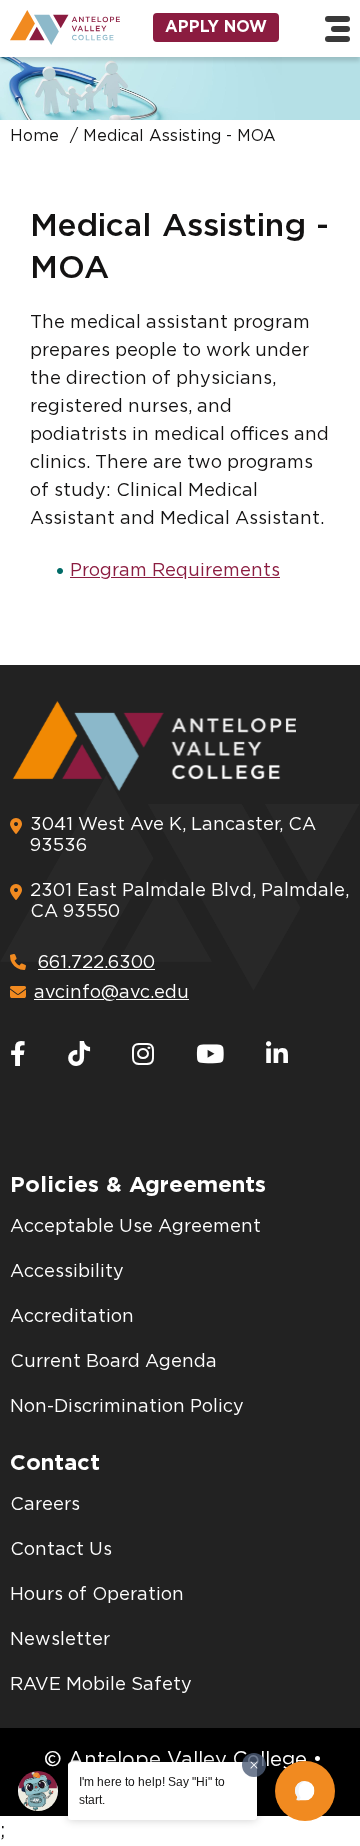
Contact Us (61, 1550)
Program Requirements (175, 571)
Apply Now (216, 27)
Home (34, 136)
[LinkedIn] (277, 1055)
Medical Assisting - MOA (179, 136)
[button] (305, 1791)
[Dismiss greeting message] (254, 1765)
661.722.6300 (96, 963)
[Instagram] (143, 1055)
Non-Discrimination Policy (127, 1407)
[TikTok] (79, 1055)
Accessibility (67, 1272)
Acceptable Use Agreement (135, 1227)
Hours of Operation (97, 1595)
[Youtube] (210, 1055)
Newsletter (60, 1640)
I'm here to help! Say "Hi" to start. (152, 1791)
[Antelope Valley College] (60, 27)
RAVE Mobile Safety (101, 1685)
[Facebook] (18, 1055)
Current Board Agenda (113, 1362)
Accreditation (72, 1317)
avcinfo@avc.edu (111, 993)
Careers (45, 1505)
